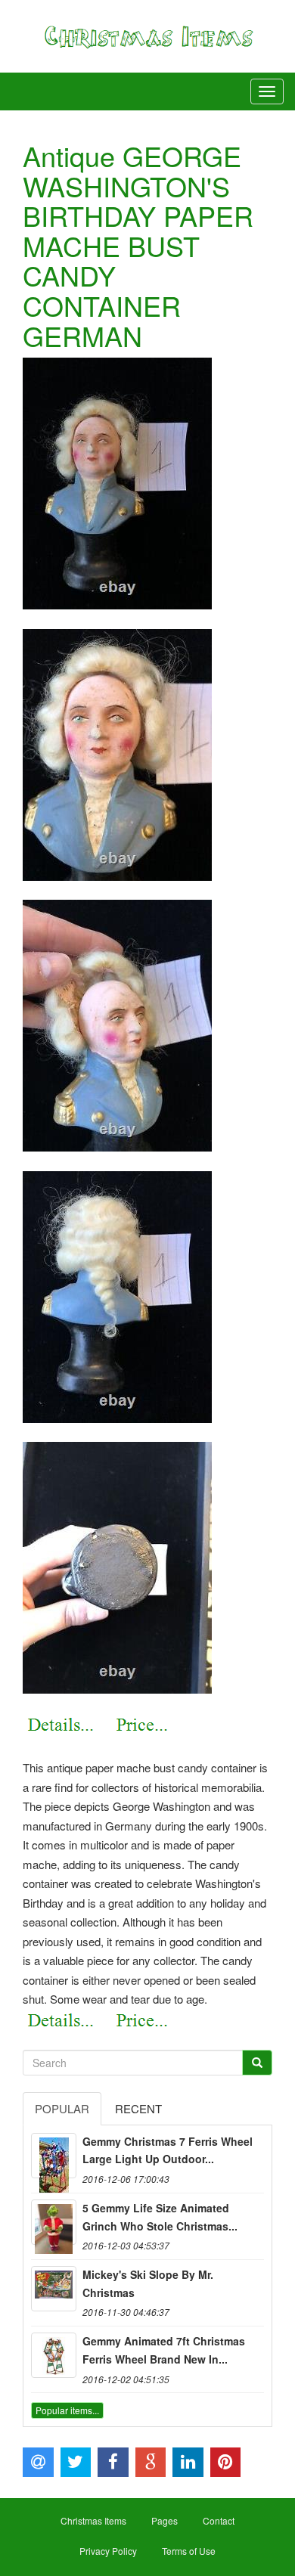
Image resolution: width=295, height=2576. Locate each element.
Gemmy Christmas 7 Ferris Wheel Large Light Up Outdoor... (168, 2150)
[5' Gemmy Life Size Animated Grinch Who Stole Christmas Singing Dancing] (54, 2222)
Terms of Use (189, 2551)
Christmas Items (93, 2520)
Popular (62, 2108)
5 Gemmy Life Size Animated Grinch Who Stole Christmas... (160, 2217)
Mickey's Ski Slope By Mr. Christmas (148, 2283)
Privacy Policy (108, 2551)
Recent (138, 2108)
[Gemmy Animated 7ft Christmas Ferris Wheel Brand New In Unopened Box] (54, 2355)
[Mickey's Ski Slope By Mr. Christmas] (54, 2289)
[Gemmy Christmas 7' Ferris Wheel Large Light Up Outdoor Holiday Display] (54, 2156)
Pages (165, 2520)
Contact (219, 2520)
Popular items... (67, 2410)
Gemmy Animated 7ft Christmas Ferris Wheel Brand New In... (164, 2350)
